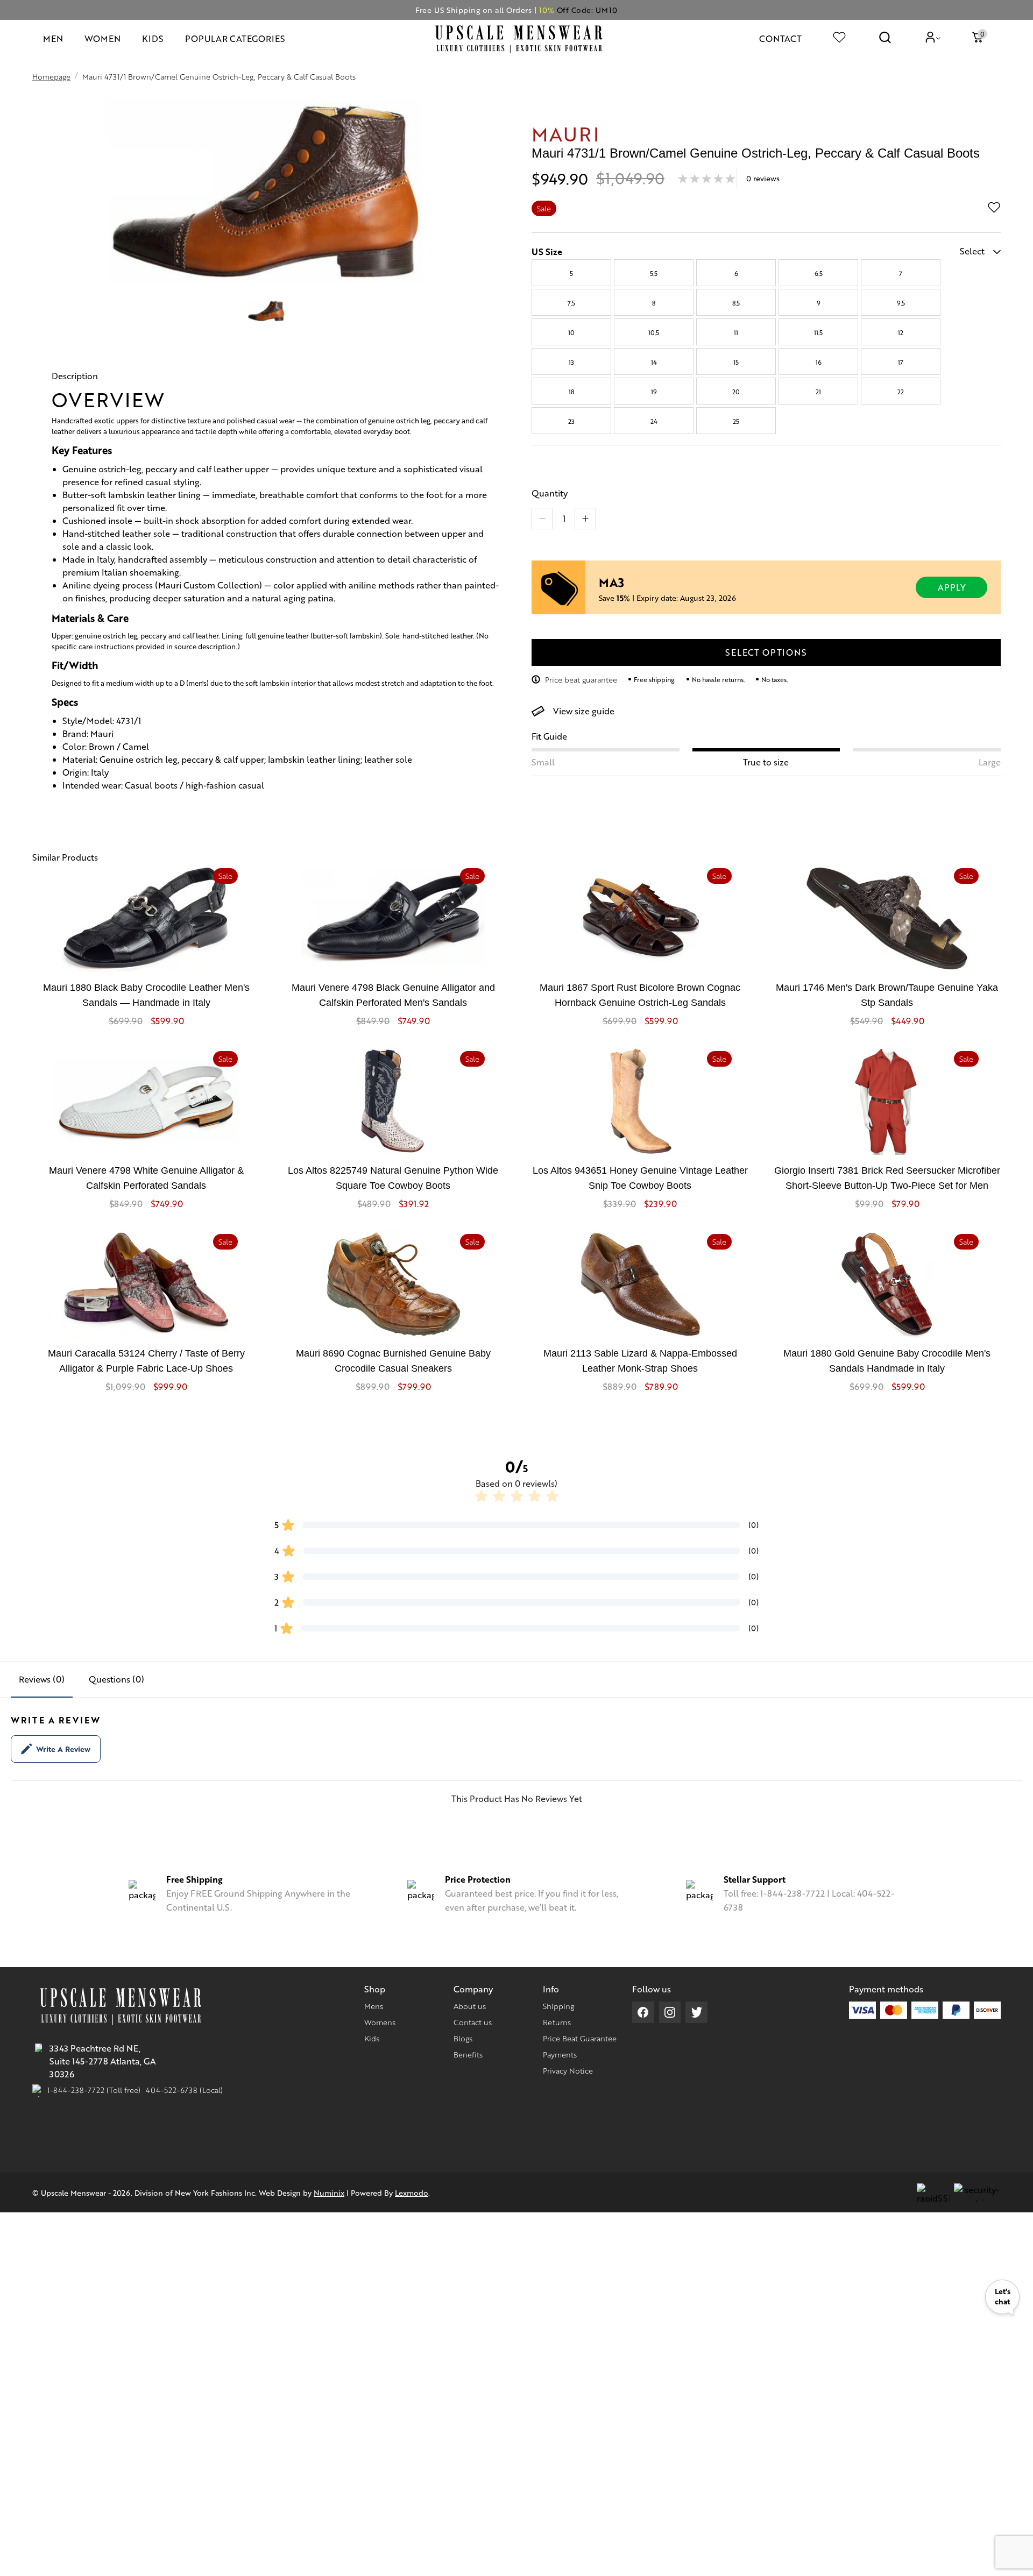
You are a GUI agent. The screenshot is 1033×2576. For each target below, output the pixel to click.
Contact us (473, 2022)
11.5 (818, 332)
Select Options (766, 652)
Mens (374, 2006)
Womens (380, 2022)
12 (901, 332)
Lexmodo (412, 2192)
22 (901, 392)
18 (571, 392)
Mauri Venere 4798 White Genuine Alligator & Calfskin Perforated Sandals (146, 1178)
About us (470, 2006)
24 (654, 421)
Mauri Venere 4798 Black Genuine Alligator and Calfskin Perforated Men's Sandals (393, 995)
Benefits (468, 2054)
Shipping (558, 2006)
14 (654, 362)
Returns (557, 2022)
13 (571, 362)
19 (654, 392)
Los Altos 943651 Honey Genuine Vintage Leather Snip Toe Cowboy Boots (640, 1178)
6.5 (819, 273)
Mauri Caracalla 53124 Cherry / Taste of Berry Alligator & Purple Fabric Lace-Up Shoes (146, 1361)
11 (736, 332)
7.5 (571, 303)
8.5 (736, 303)
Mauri (566, 133)
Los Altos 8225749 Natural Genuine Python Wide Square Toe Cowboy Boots (393, 1178)
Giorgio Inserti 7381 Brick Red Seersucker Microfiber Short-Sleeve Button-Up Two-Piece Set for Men (887, 1178)
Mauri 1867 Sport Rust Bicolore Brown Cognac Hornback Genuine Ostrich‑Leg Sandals (640, 995)
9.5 (901, 303)
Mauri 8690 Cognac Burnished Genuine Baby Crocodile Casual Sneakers (393, 1361)
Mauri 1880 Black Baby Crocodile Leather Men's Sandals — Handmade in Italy (146, 995)
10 (571, 332)
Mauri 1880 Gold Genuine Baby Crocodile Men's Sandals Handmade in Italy (887, 1361)
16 (819, 362)
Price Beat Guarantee (580, 2038)
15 (736, 362)
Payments (560, 2054)
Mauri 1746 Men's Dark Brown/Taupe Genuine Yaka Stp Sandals (887, 995)
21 (818, 392)
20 (736, 392)
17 (901, 362)
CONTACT (780, 38)
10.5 (654, 332)
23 (571, 421)
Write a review (63, 1749)
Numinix (329, 2192)
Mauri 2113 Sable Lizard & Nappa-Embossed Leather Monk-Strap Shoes (640, 1361)
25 (736, 421)
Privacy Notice (568, 2070)
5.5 (654, 273)
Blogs (463, 2038)
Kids (372, 2038)
